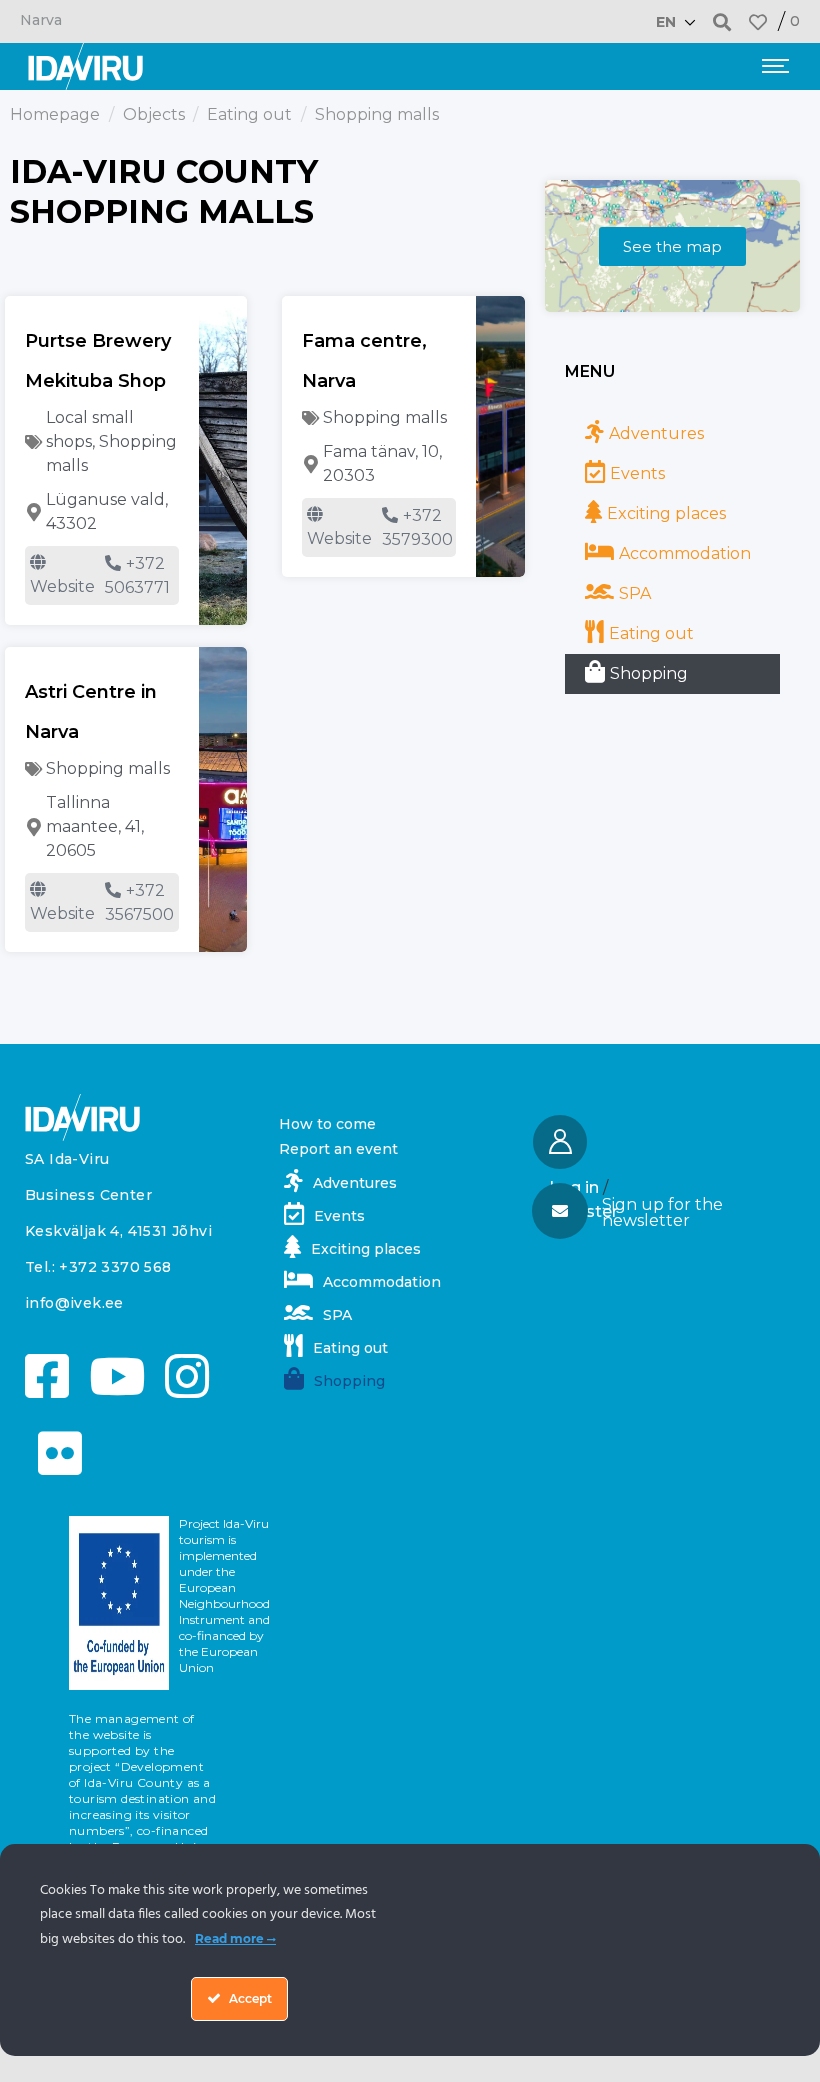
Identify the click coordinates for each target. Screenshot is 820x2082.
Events (637, 473)
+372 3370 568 (115, 1267)
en (666, 22)
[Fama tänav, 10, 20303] (311, 464)
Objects (154, 114)
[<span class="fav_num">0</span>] (758, 22)
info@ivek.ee (74, 1303)
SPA (635, 593)
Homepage (55, 114)
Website (62, 586)
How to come (327, 1124)
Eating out (249, 114)
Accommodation (685, 553)
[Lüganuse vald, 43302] (34, 512)
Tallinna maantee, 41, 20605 (95, 826)
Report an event (338, 1149)
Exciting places (666, 513)
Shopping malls (385, 417)
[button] (722, 21)
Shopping (649, 673)
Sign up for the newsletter (662, 1212)
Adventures (656, 433)
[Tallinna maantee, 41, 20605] (34, 827)
